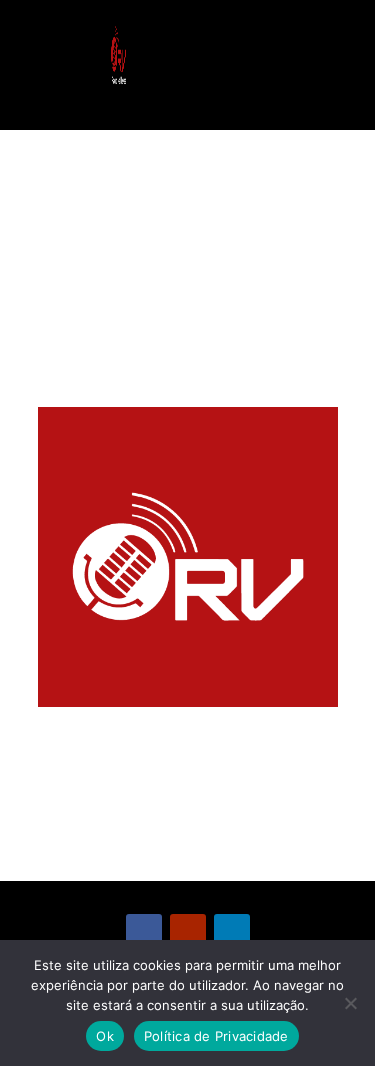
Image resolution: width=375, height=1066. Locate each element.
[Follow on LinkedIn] (232, 932)
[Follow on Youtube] (188, 932)
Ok (105, 1036)
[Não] (350, 1003)
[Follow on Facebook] (144, 932)
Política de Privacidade (216, 1036)
